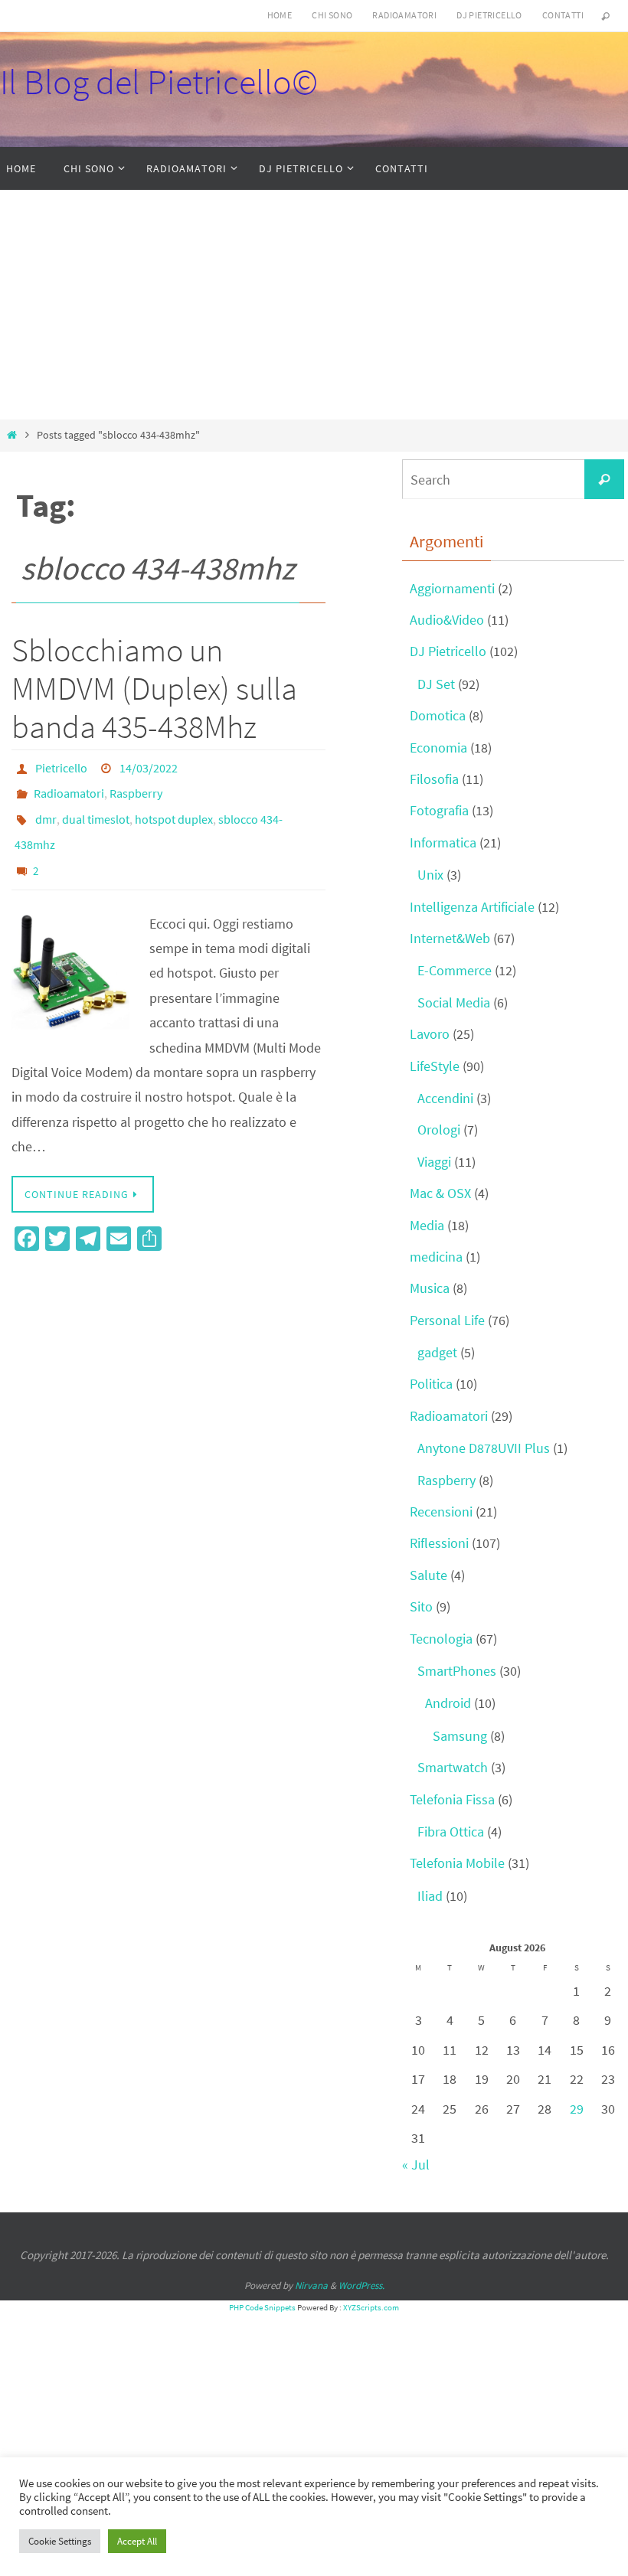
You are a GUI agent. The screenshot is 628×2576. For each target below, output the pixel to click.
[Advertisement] (314, 305)
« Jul (416, 2165)
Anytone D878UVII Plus (484, 1448)
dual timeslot (96, 809)
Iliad (430, 1896)
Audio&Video (447, 620)
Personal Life (447, 1320)
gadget (437, 1352)
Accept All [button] (137, 2541)
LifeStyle (435, 1066)
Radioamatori (404, 15)
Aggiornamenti (452, 588)
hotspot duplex (174, 809)
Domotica (438, 715)
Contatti (563, 15)
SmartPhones (457, 1671)
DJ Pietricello (489, 15)
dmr (46, 809)
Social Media (454, 1002)
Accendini (445, 1098)
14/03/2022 (149, 766)
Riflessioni (439, 1543)
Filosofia (434, 779)
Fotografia (439, 810)
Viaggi (434, 1162)
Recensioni (441, 1512)
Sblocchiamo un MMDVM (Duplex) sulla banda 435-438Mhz (154, 689)
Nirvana (311, 2285)
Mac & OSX (440, 1193)
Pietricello (61, 766)
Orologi (439, 1130)
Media (427, 1225)
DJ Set (436, 684)
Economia (438, 748)
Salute (428, 1575)
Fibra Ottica (451, 1832)
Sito (421, 1606)
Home (280, 15)
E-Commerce (455, 970)
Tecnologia (441, 1639)
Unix (430, 875)
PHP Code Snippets (262, 2307)
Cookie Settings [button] (60, 2541)
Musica (430, 1288)
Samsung (460, 1736)
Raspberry (136, 788)
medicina (436, 1257)
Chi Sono (332, 15)
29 (577, 2109)
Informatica (443, 842)
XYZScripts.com (371, 2307)
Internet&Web (450, 938)
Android (448, 1703)
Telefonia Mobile (457, 1863)
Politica (431, 1384)
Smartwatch (453, 1767)
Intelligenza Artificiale (472, 907)
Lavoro (430, 1034)
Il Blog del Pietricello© (159, 82)
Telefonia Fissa (452, 1799)
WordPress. (361, 2285)
